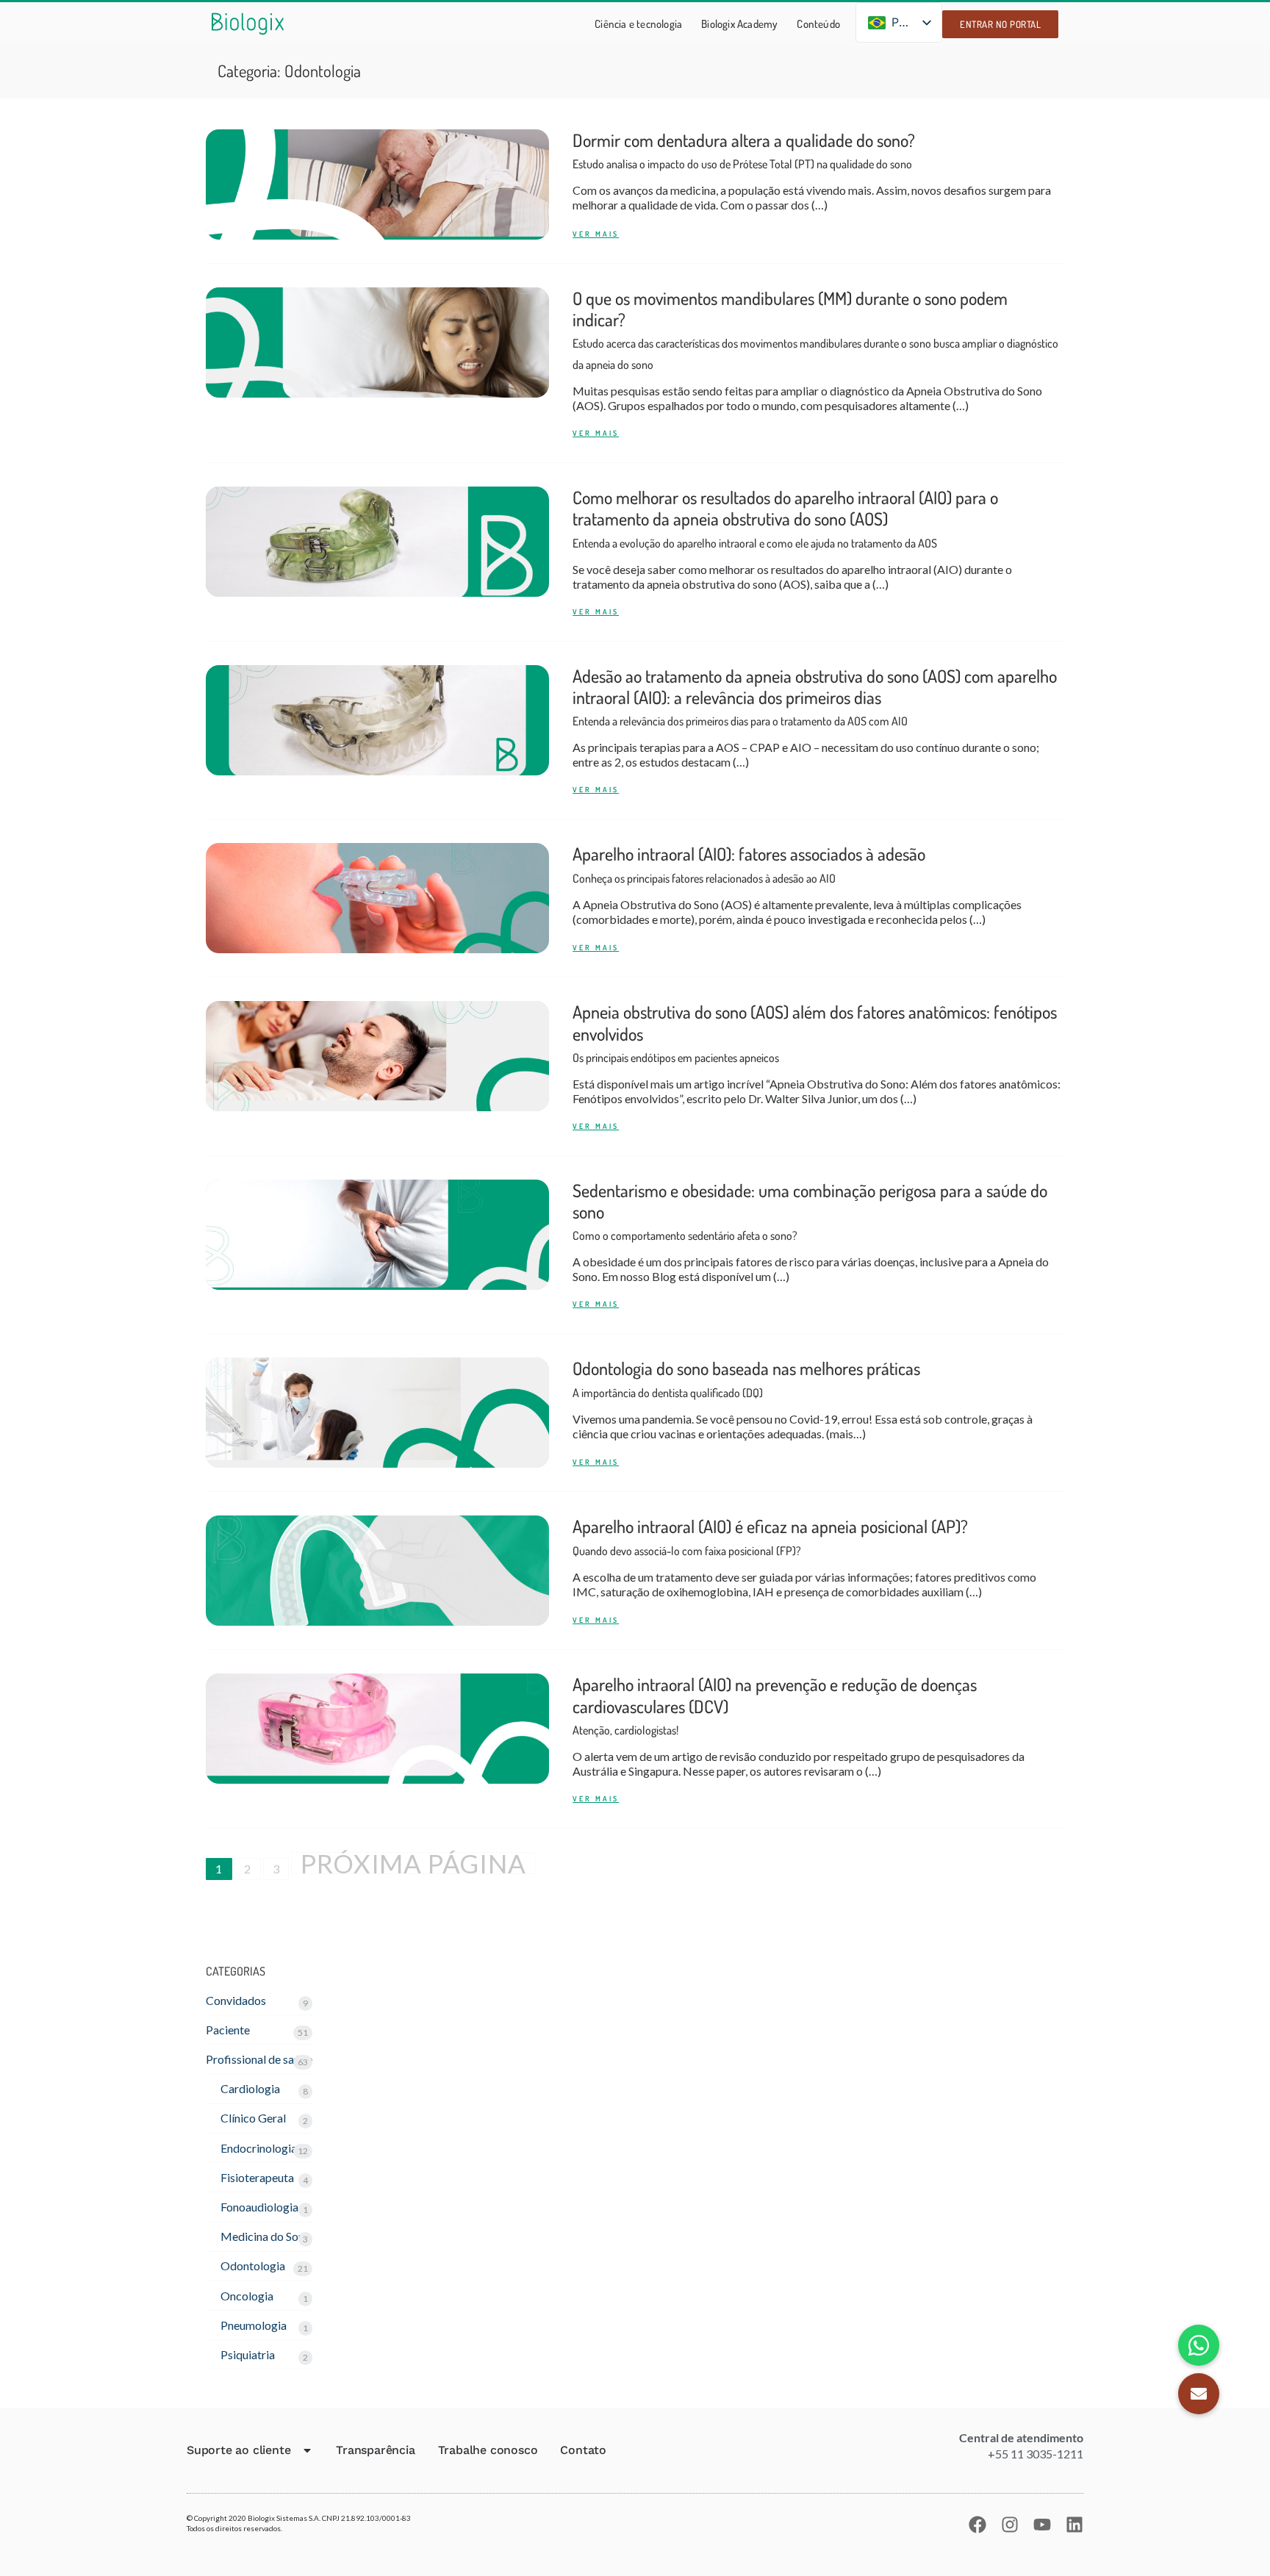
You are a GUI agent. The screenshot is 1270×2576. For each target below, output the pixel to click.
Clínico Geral (253, 2118)
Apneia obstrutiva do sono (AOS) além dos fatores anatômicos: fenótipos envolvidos (815, 1033)
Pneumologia (254, 2325)
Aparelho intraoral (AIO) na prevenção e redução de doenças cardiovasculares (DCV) (775, 1705)
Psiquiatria (248, 2354)
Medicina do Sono (266, 2236)
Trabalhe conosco (488, 2450)
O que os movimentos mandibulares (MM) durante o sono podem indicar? (815, 330)
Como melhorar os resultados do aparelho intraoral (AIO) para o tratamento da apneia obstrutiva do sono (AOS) (785, 518)
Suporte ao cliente (238, 2450)
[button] (1199, 2394)
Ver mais (596, 234)
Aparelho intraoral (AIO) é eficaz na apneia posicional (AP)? (770, 1536)
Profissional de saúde (259, 2059)
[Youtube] (1042, 2525)
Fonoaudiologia (259, 2207)
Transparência (375, 2450)
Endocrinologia (259, 2148)
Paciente (228, 2030)
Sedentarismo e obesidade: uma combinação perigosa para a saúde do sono (810, 1211)
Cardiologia (250, 2088)
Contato (583, 2450)
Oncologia (247, 2296)
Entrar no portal (1000, 24)
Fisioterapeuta (257, 2177)
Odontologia (253, 2265)
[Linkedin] (1075, 2525)
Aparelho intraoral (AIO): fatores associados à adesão (749, 864)
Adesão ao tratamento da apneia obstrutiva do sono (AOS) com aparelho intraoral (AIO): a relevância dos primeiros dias (815, 697)
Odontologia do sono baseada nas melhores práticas (746, 1378)
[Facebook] (977, 2525)
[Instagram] (1010, 2525)
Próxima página (413, 1863)
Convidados (236, 2000)
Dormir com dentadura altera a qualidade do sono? (744, 150)
